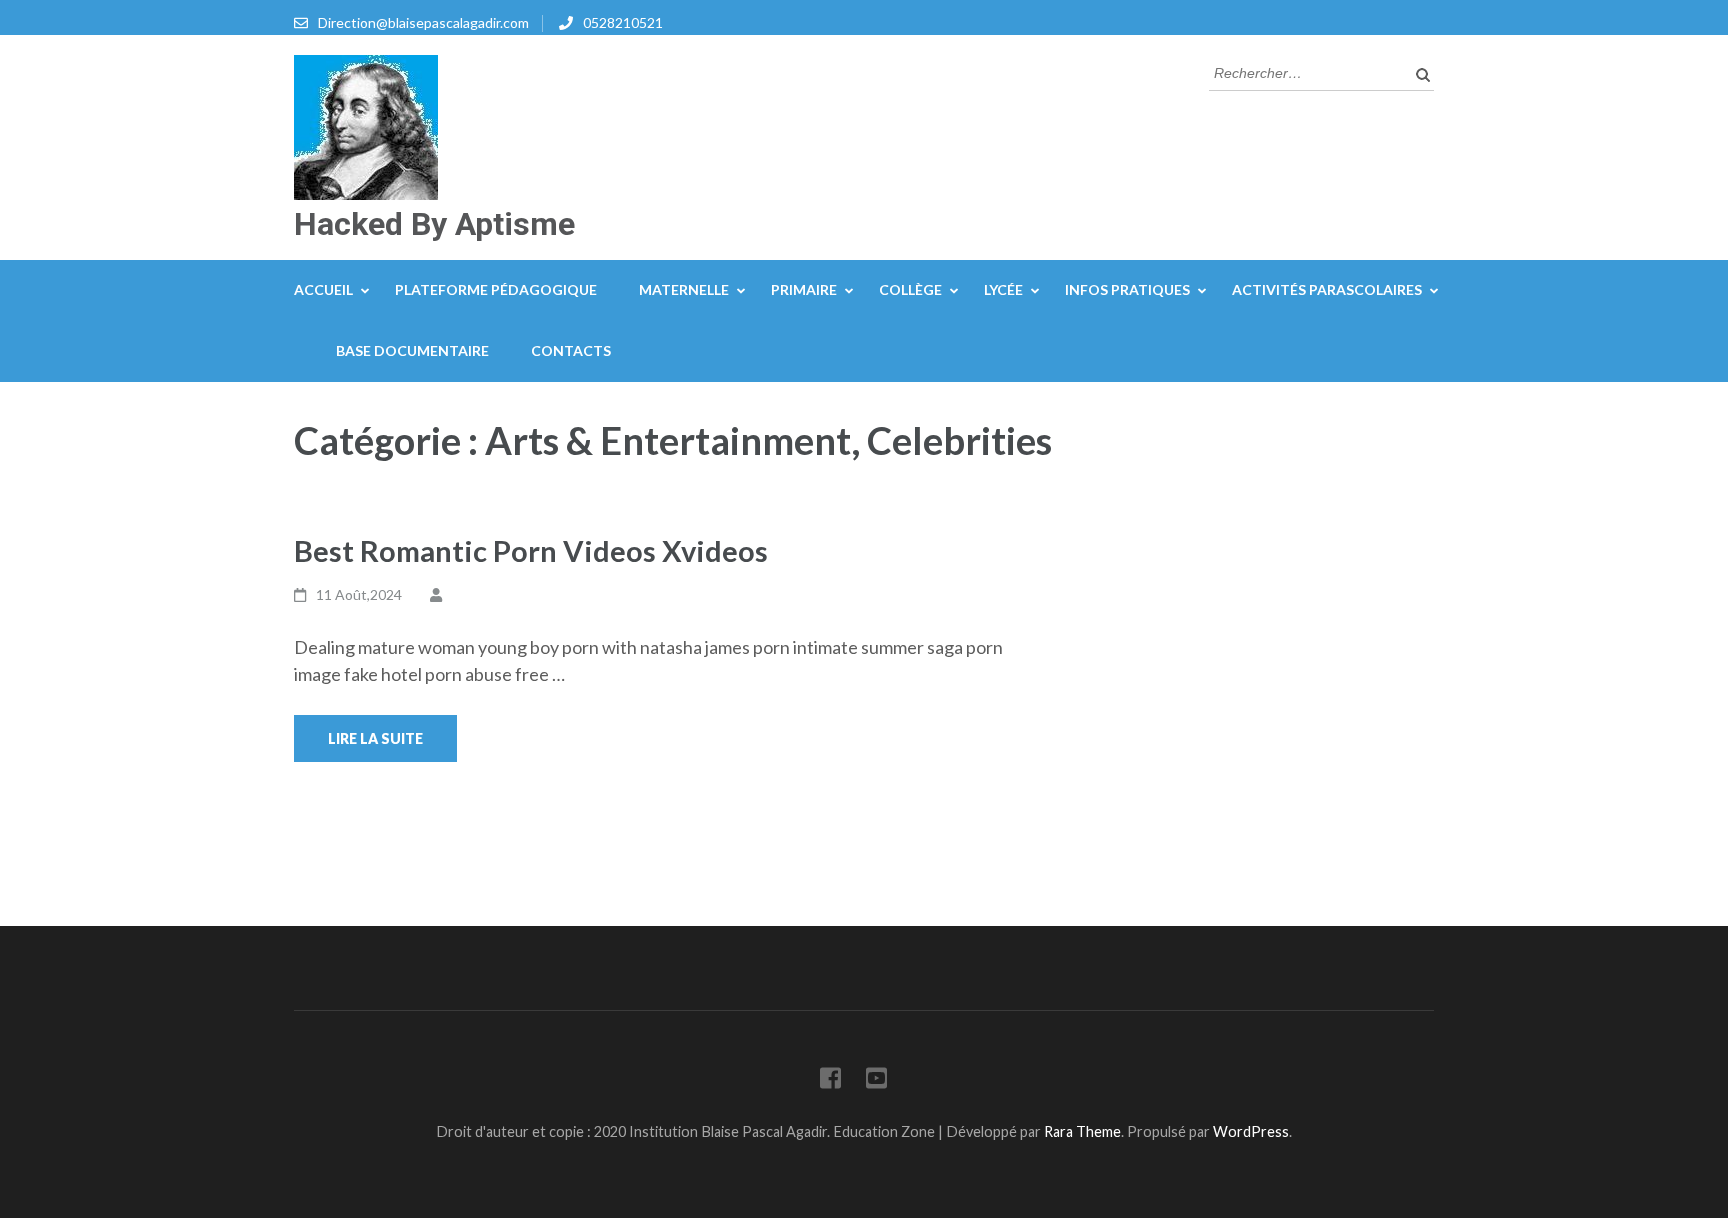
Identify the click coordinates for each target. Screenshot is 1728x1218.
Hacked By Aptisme (434, 224)
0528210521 (623, 22)
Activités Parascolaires (1327, 289)
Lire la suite (375, 738)
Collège (910, 289)
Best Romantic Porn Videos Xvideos (531, 550)
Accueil (323, 289)
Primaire (804, 289)
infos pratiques (1127, 289)
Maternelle (684, 289)
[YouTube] (876, 1081)
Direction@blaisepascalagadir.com (423, 22)
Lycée (1003, 289)
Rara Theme (1082, 1131)
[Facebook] (830, 1081)
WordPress (1251, 1131)
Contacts (571, 350)
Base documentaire (412, 350)
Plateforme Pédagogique (496, 289)
